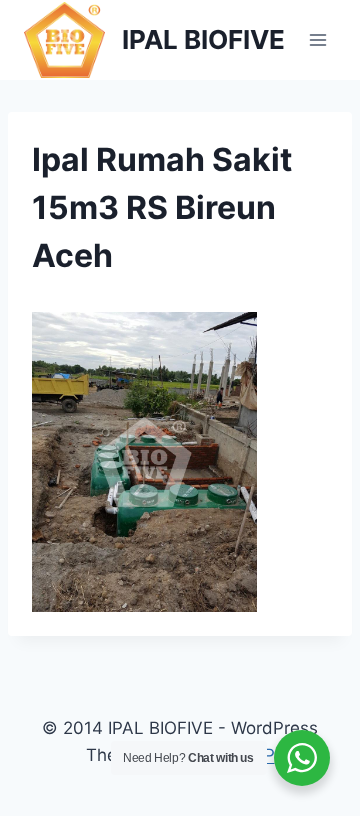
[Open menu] (317, 39)
